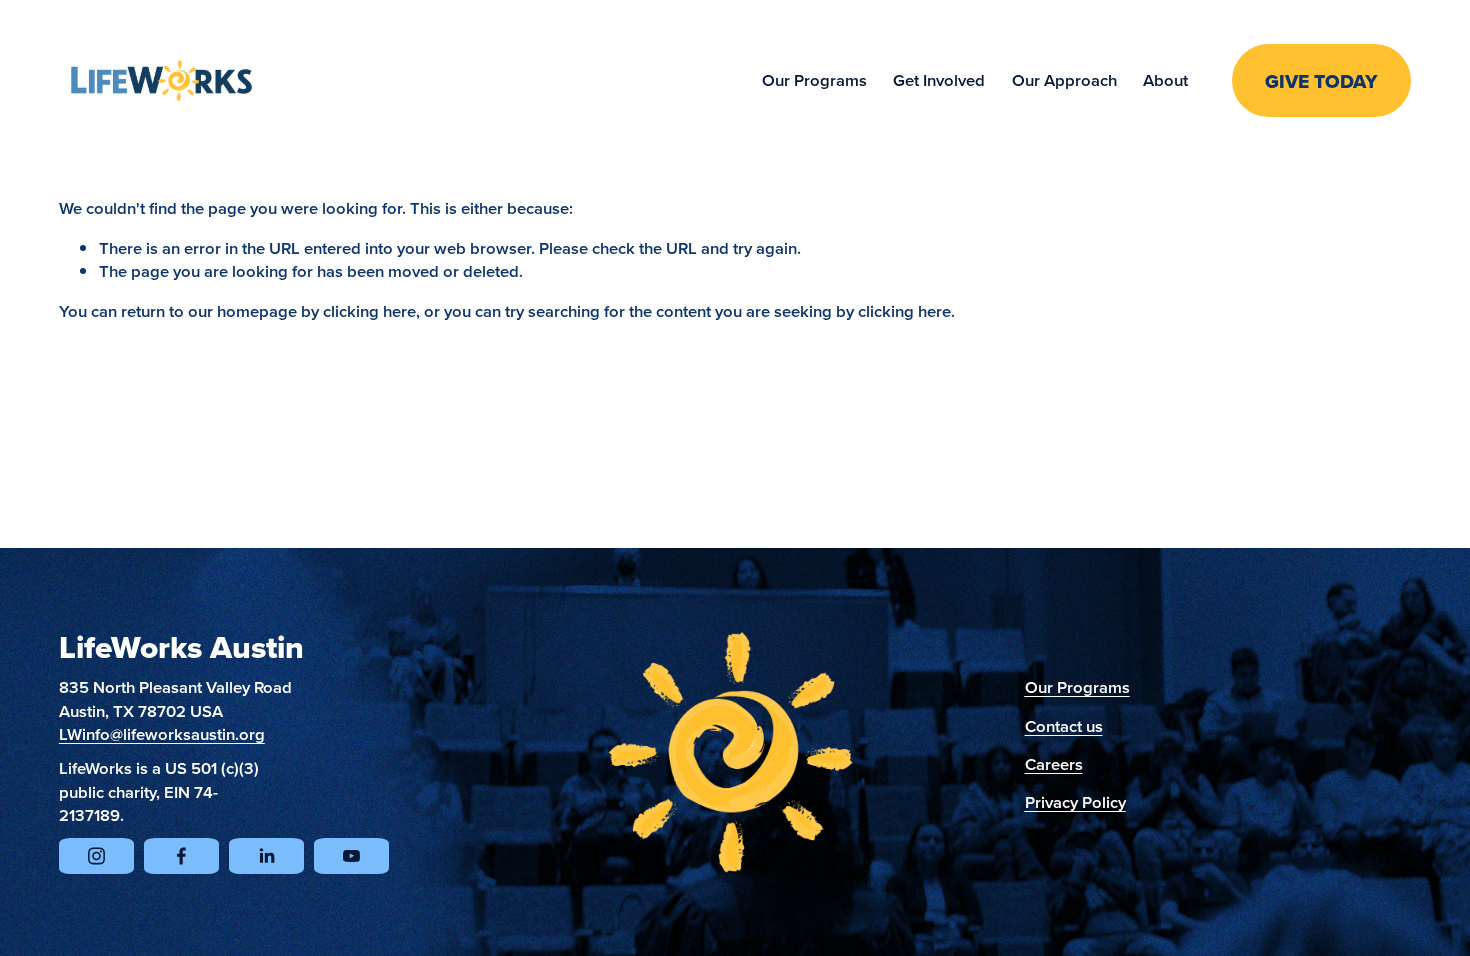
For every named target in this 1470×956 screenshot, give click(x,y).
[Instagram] (96, 856)
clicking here (369, 311)
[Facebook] (181, 856)
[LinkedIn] (266, 856)
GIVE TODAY (1321, 81)
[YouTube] (351, 856)
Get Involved (939, 80)
